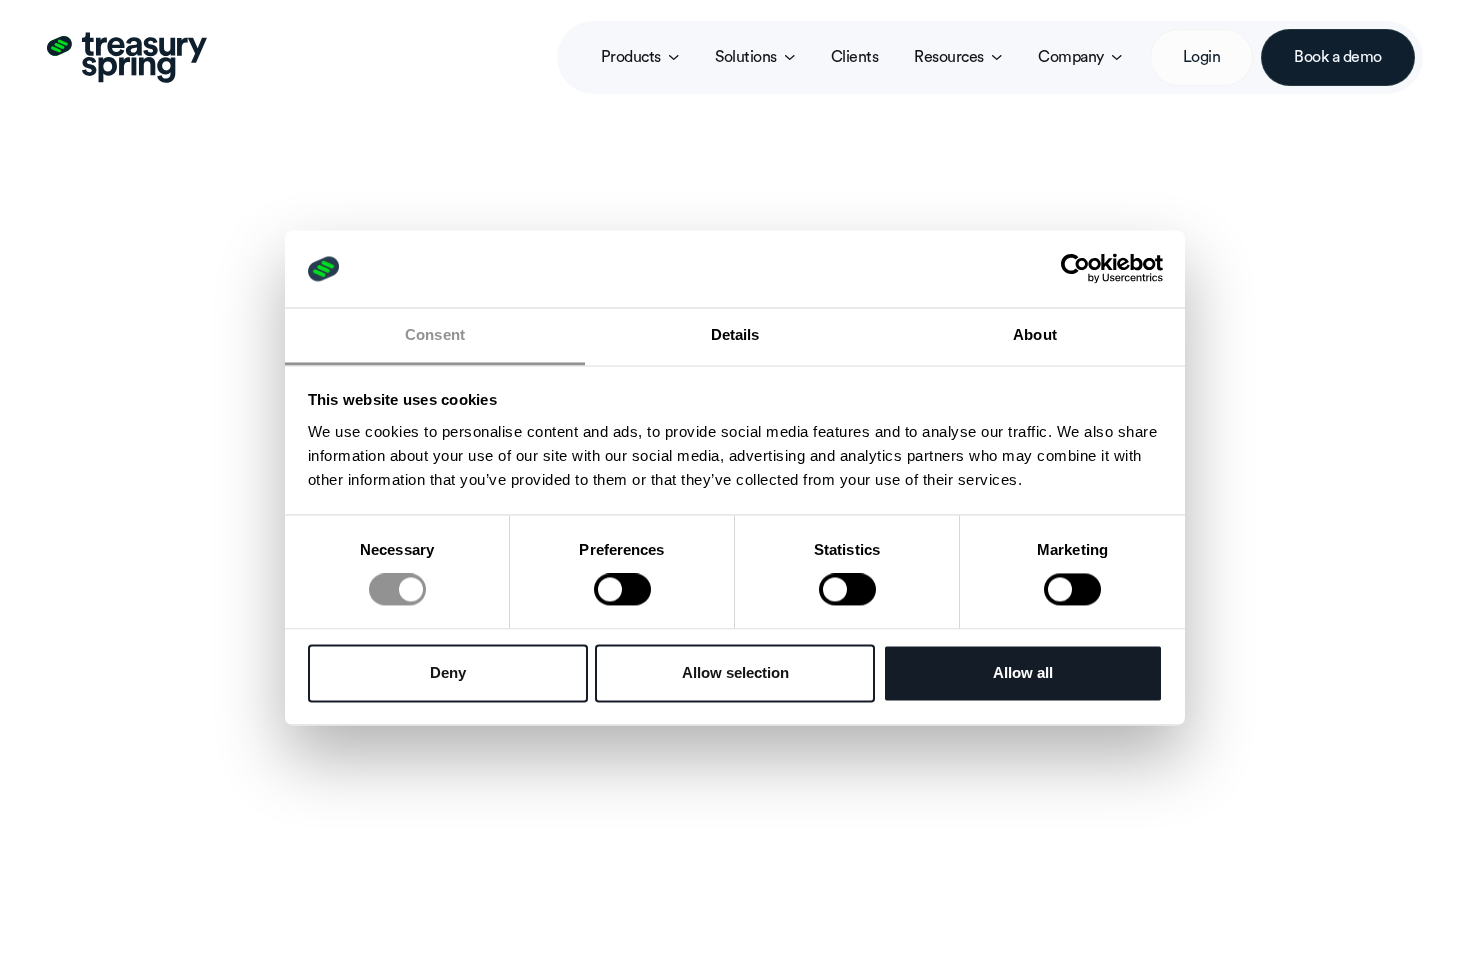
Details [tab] (735, 334)
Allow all (1023, 672)
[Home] (127, 57)
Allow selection (735, 672)
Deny (448, 672)
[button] (640, 57)
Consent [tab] (435, 334)
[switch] (622, 590)
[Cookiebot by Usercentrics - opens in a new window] (1075, 269)
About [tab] (1035, 334)
